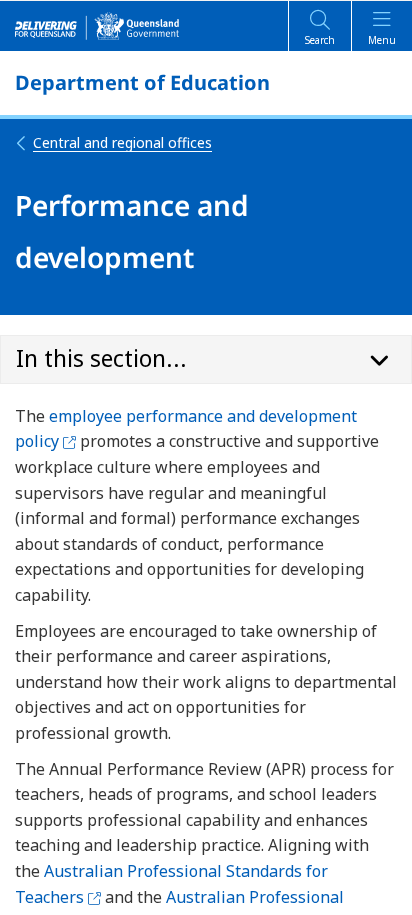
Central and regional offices (122, 142)
